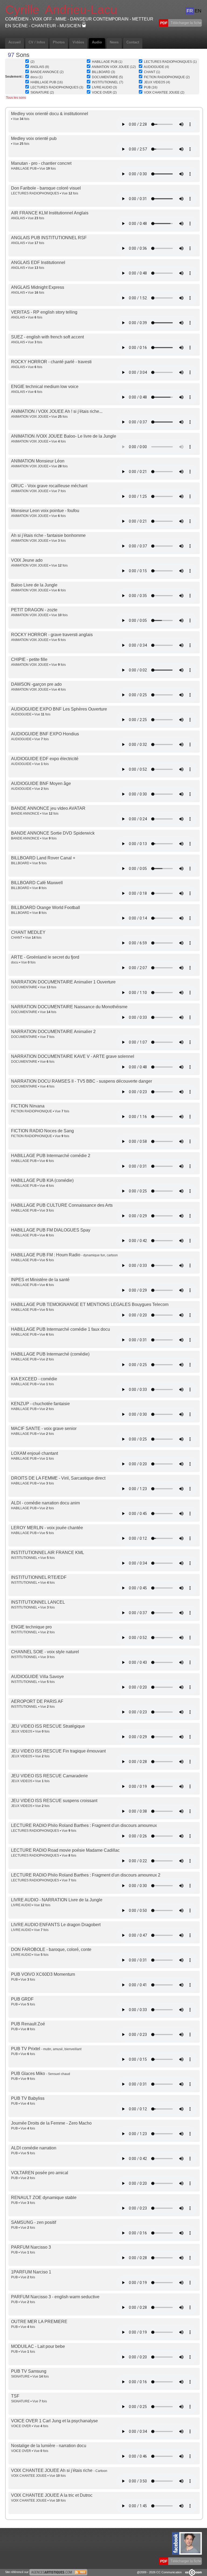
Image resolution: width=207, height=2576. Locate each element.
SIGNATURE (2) (42, 92)
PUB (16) (151, 87)
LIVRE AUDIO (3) (104, 87)
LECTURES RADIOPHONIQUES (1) (170, 62)
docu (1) (37, 77)
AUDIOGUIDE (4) (156, 67)
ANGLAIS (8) (40, 67)
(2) (32, 62)
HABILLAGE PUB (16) (47, 82)
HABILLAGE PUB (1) (107, 62)
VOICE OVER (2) (104, 92)
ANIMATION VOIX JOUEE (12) (114, 67)
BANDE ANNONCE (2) (47, 72)
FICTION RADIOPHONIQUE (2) (167, 77)
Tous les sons (16, 98)
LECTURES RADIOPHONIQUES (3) (57, 87)
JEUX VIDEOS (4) (157, 82)
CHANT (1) (152, 72)
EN (198, 11)
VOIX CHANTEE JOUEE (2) (164, 92)
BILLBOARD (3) (103, 72)
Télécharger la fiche (185, 23)
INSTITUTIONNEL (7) (108, 82)
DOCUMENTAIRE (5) (107, 77)
